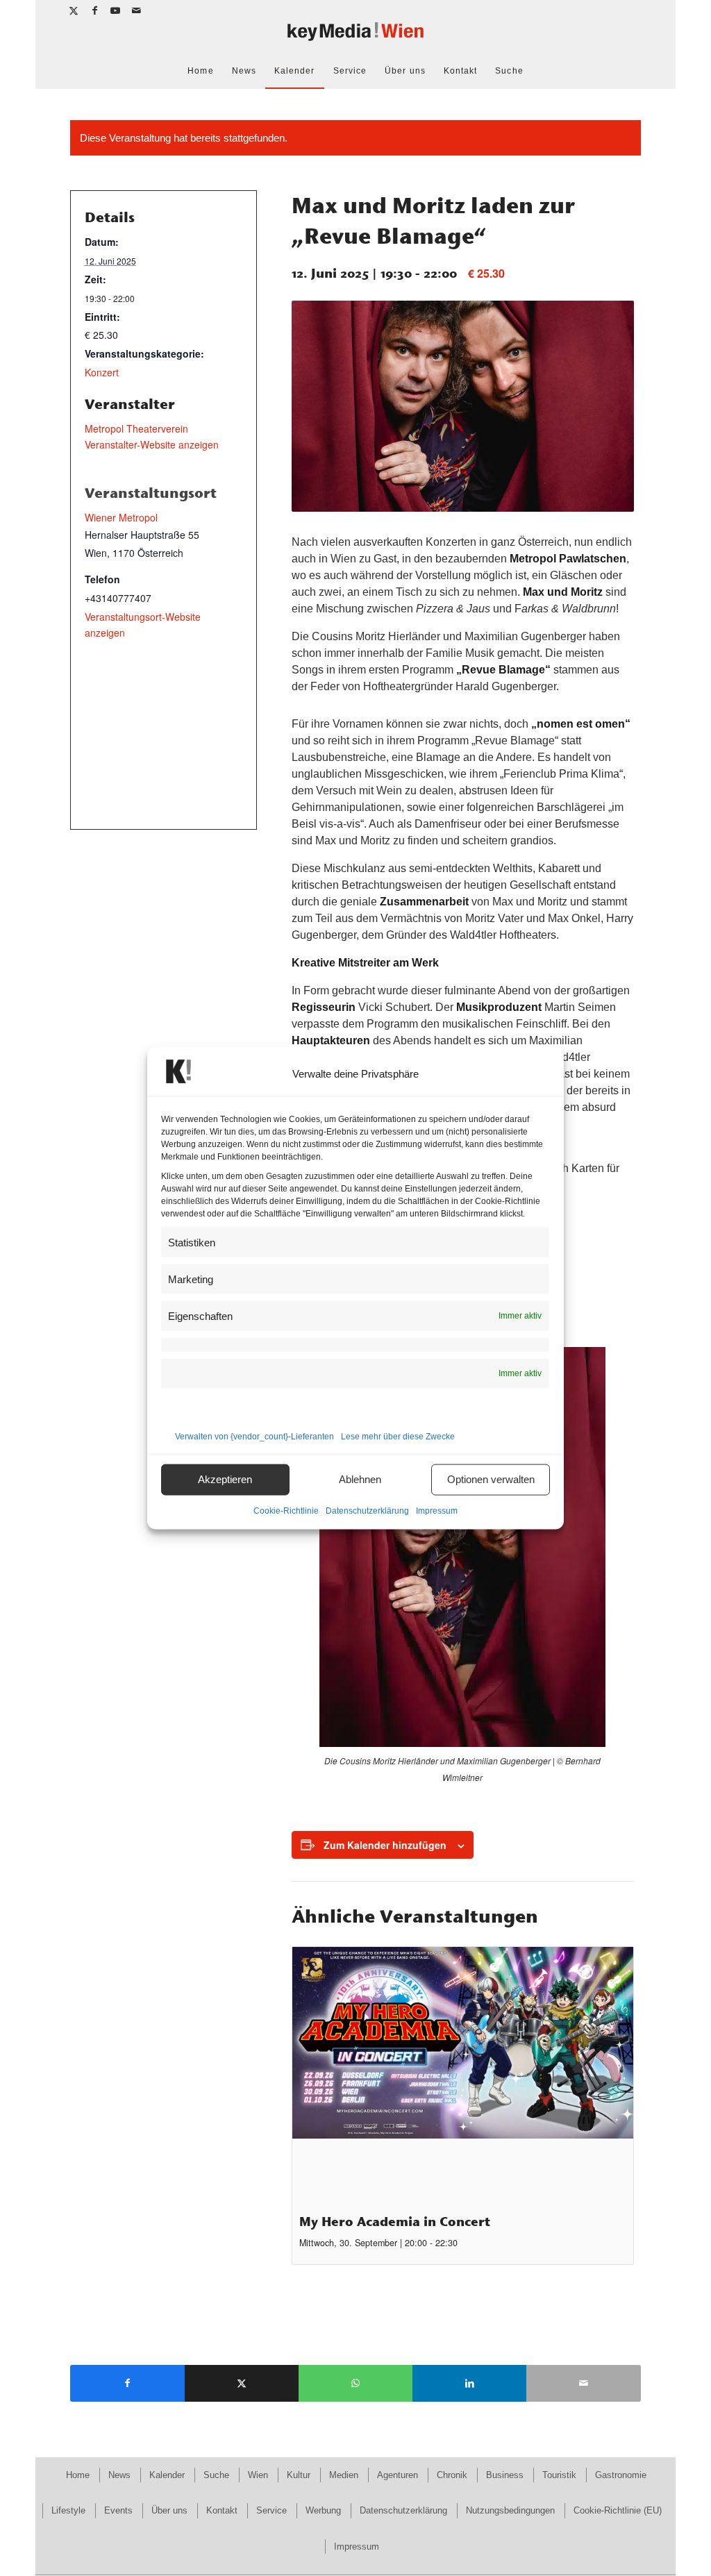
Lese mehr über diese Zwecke (398, 1436)
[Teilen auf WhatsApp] (355, 2383)
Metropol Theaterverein (136, 428)
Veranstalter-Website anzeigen (152, 444)
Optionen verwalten (491, 1479)
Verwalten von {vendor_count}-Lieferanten (254, 1436)
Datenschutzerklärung (367, 1510)
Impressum (437, 1510)
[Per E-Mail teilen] (583, 2383)
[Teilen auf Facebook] (127, 2383)
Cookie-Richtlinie (286, 1510)
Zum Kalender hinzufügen (385, 1845)
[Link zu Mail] (137, 10)
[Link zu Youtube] (116, 10)
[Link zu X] (74, 10)
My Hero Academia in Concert (395, 2222)
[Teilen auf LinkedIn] (469, 2383)
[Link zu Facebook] (95, 10)
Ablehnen (360, 1479)
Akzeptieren (225, 1479)
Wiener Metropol (121, 517)
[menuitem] (200, 71)
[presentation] (463, 2075)
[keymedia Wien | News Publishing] (355, 37)
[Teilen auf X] (242, 2383)
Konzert (102, 372)
